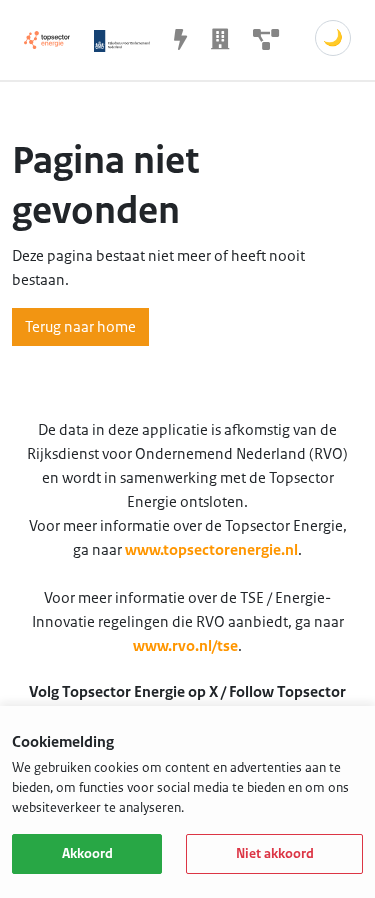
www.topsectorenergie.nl (211, 550)
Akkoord (87, 854)
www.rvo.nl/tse (185, 646)
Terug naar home (80, 327)
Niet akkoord (275, 854)
